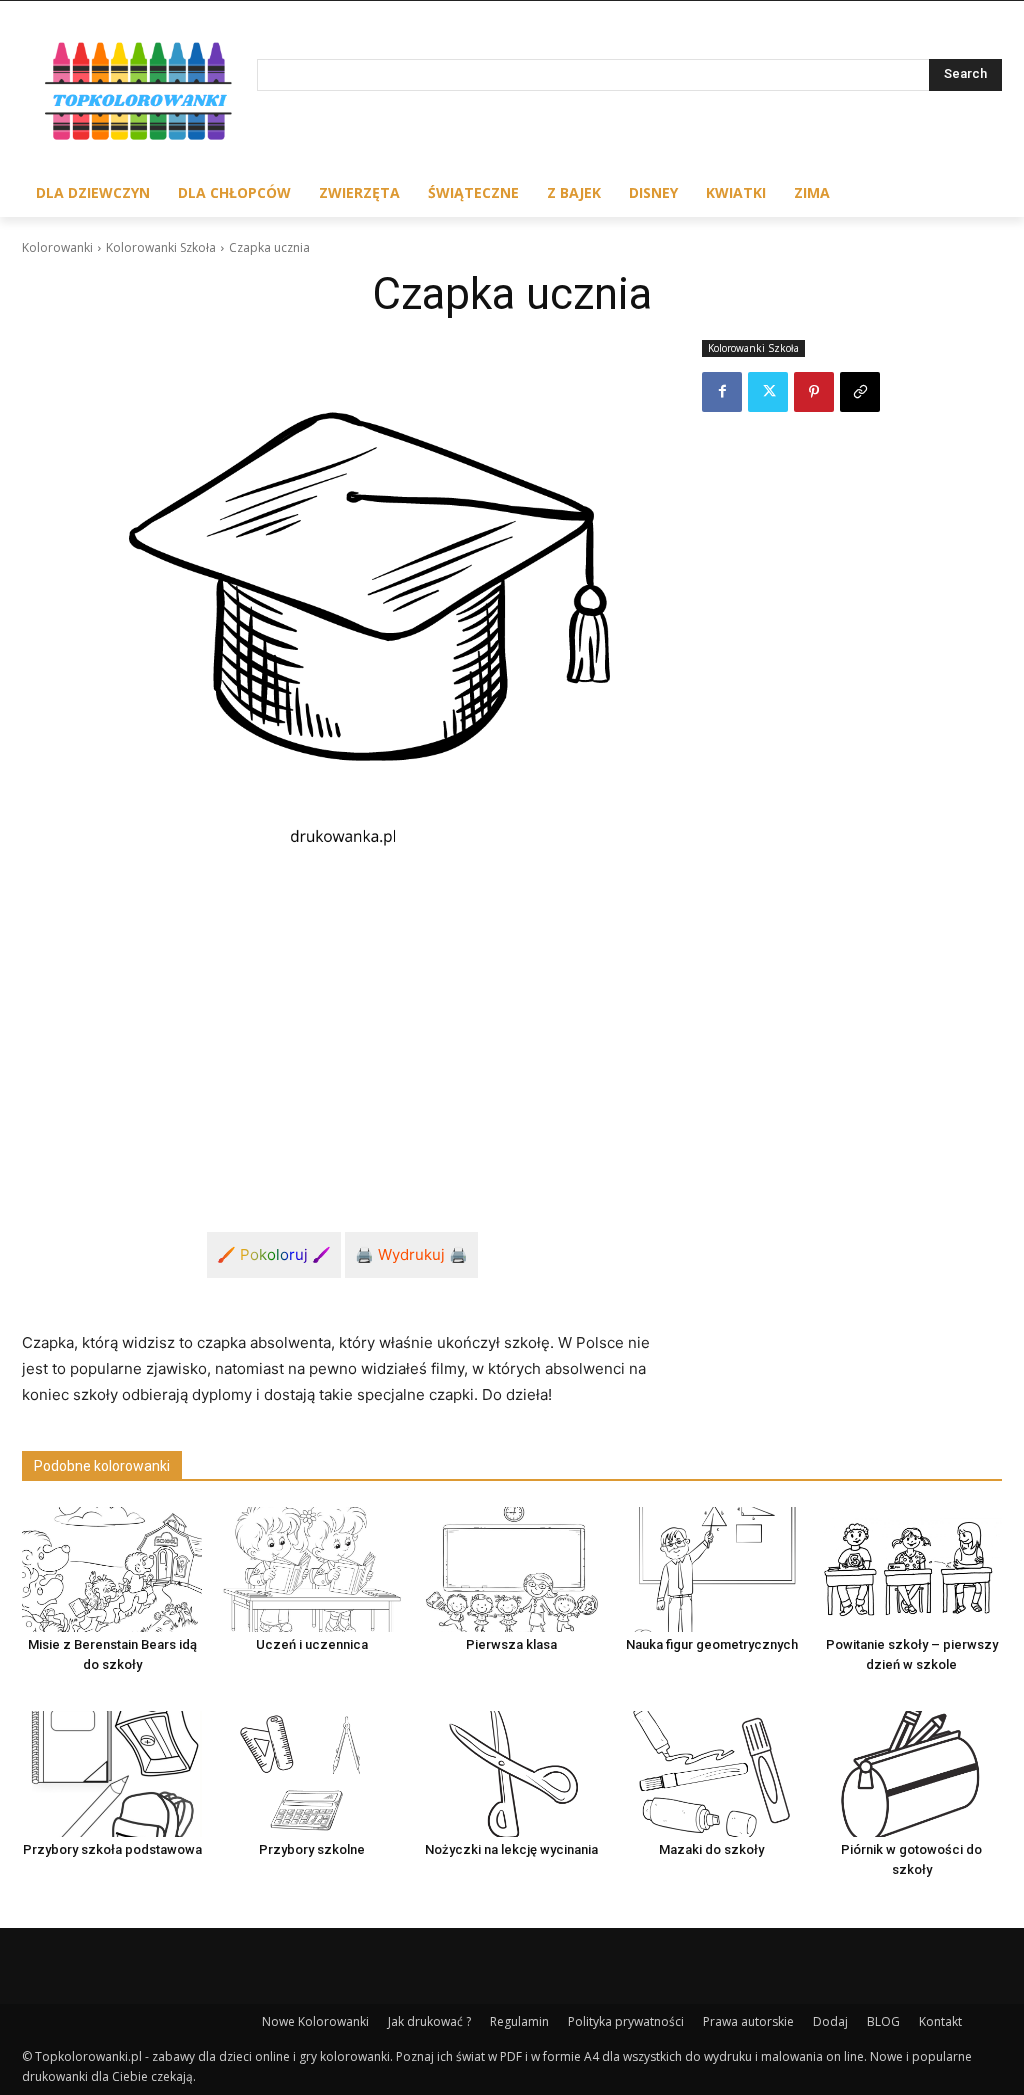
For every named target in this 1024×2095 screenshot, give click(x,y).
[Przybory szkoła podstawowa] (112, 1774)
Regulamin (519, 2021)
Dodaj (830, 2021)
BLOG (883, 2021)
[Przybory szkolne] (312, 1774)
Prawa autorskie (748, 2021)
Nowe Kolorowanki (315, 2021)
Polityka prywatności (626, 2021)
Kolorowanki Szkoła (161, 247)
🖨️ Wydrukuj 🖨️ (411, 1254)
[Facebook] (722, 392)
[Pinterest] (814, 392)
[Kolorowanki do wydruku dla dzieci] (139, 94)
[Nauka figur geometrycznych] (712, 1570)
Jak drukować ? (429, 2021)
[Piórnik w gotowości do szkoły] (912, 1774)
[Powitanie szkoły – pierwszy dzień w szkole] (912, 1570)
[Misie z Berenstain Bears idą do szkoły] (112, 1570)
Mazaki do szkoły (711, 1849)
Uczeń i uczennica (312, 1644)
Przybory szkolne (312, 1849)
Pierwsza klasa (511, 1644)
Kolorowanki (57, 247)
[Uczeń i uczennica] (312, 1570)
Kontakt (940, 2021)
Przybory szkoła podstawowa (112, 1849)
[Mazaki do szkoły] (712, 1774)
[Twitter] (768, 392)
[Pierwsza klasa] (512, 1570)
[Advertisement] (342, 1018)
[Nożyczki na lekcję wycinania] (512, 1774)
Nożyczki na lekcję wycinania (511, 1849)
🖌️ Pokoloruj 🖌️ (274, 1254)
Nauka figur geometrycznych (712, 1644)
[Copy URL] (860, 392)
